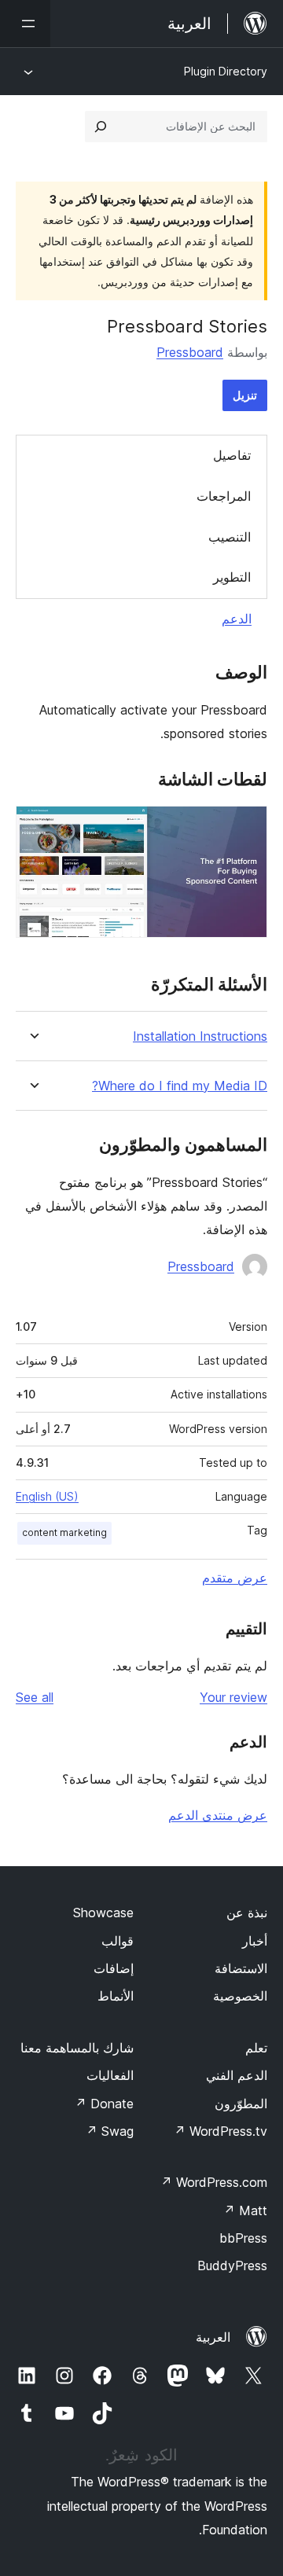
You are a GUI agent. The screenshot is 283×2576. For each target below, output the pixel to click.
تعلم (256, 2048)
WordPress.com (214, 2182)
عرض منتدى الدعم (218, 1815)
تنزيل (245, 395)
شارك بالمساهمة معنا (77, 2048)
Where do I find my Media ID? (180, 1086)
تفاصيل (232, 455)
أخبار (255, 1941)
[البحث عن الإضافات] (101, 127)
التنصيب (230, 537)
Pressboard (190, 352)
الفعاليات (110, 2075)
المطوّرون (241, 2104)
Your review (233, 1697)
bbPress (243, 2238)
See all (35, 1697)
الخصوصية (240, 1996)
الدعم (237, 619)
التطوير (232, 577)
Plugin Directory (226, 71)
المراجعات (224, 496)
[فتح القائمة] (25, 24)
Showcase (103, 1913)
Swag (110, 2131)
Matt (245, 2210)
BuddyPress (232, 2265)
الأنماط (116, 1996)
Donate (104, 2104)
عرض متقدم (235, 1578)
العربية (213, 2337)
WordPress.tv (221, 2131)
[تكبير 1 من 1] (246, 827)
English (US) (47, 1496)
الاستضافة (241, 1968)
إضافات (114, 1968)
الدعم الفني (237, 2075)
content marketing (64, 1532)
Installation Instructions (200, 1036)
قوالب (118, 1941)
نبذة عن (247, 1913)
